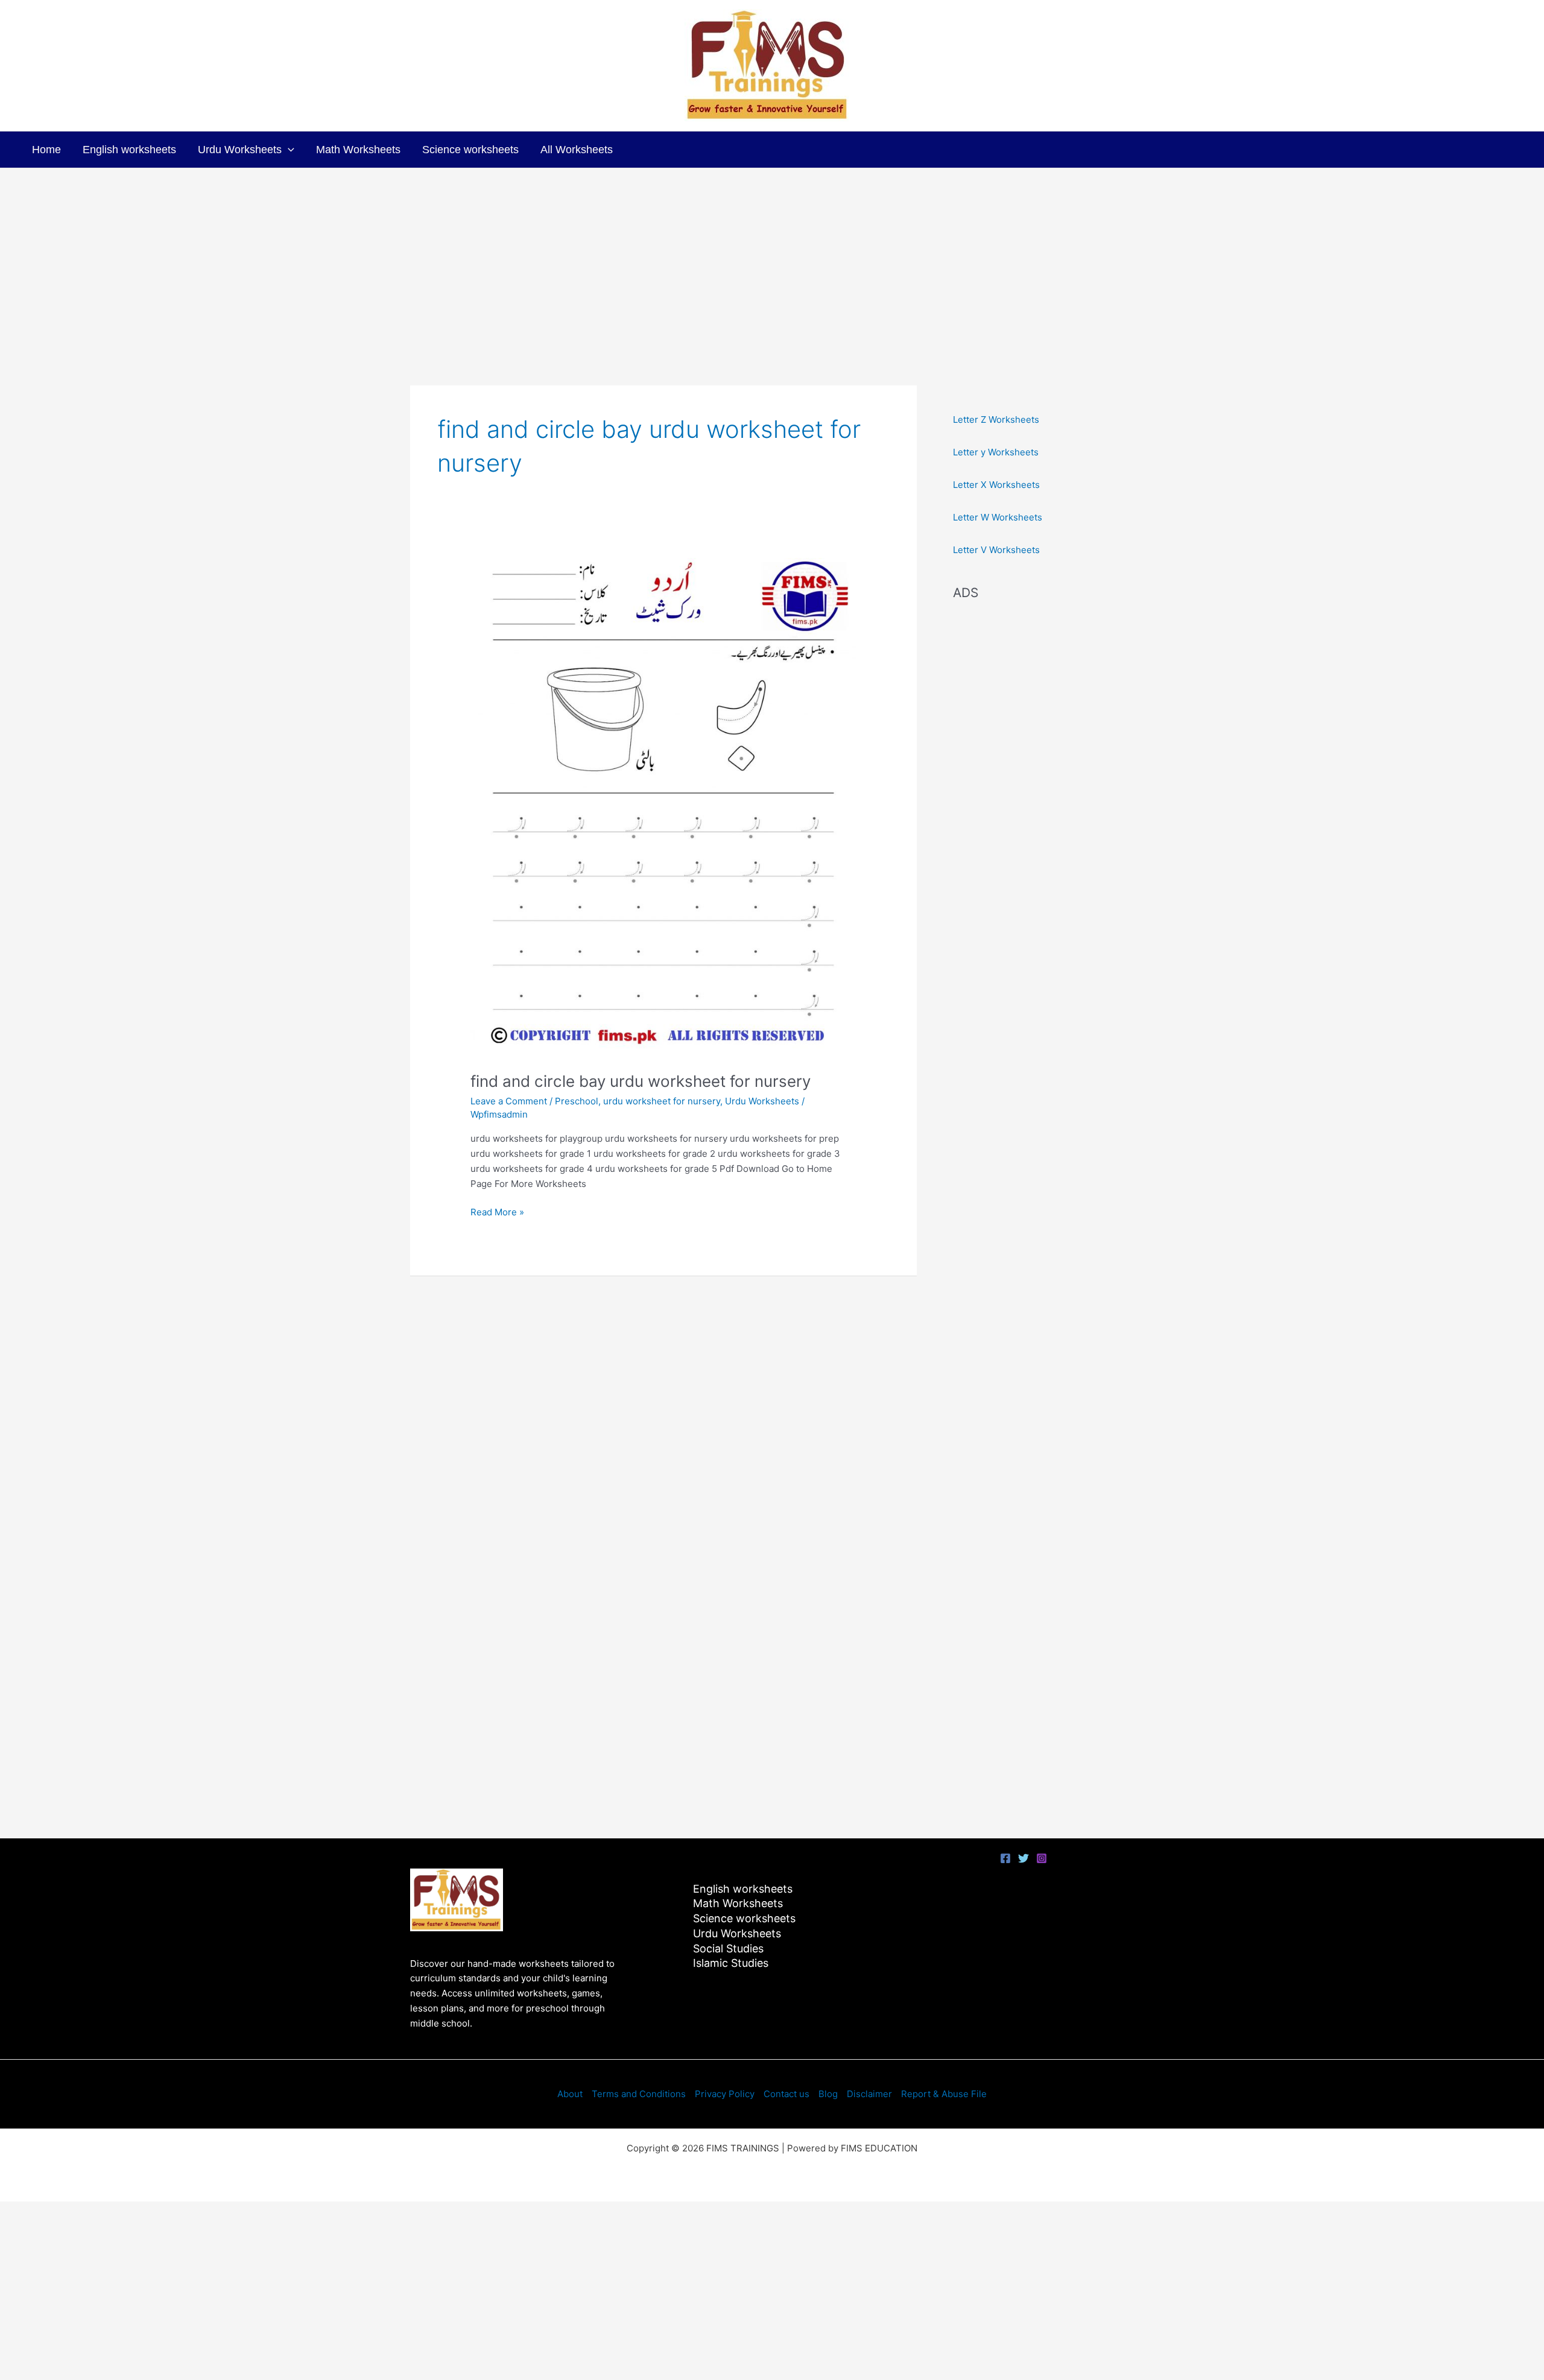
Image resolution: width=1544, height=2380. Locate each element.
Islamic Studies (731, 1963)
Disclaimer (869, 2094)
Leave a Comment (509, 1101)
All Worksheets (577, 150)
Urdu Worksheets (240, 150)
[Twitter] (1024, 1858)
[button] (288, 150)
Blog (828, 2094)
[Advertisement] (772, 259)
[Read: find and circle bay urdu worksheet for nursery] (663, 807)
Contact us (786, 2094)
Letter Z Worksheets (996, 419)
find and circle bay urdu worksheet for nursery (641, 1081)
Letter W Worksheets (998, 517)
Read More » (497, 1211)
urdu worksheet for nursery (662, 1101)
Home (46, 150)
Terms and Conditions (639, 2094)
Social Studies (728, 1948)
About (570, 2094)
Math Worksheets (358, 150)
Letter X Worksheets (996, 485)
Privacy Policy (725, 2094)
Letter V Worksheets (996, 550)
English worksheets (129, 150)
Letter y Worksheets (996, 452)
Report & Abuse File (944, 2094)
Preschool (577, 1101)
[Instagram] (1042, 1858)
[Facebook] (1005, 1858)
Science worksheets (470, 150)
